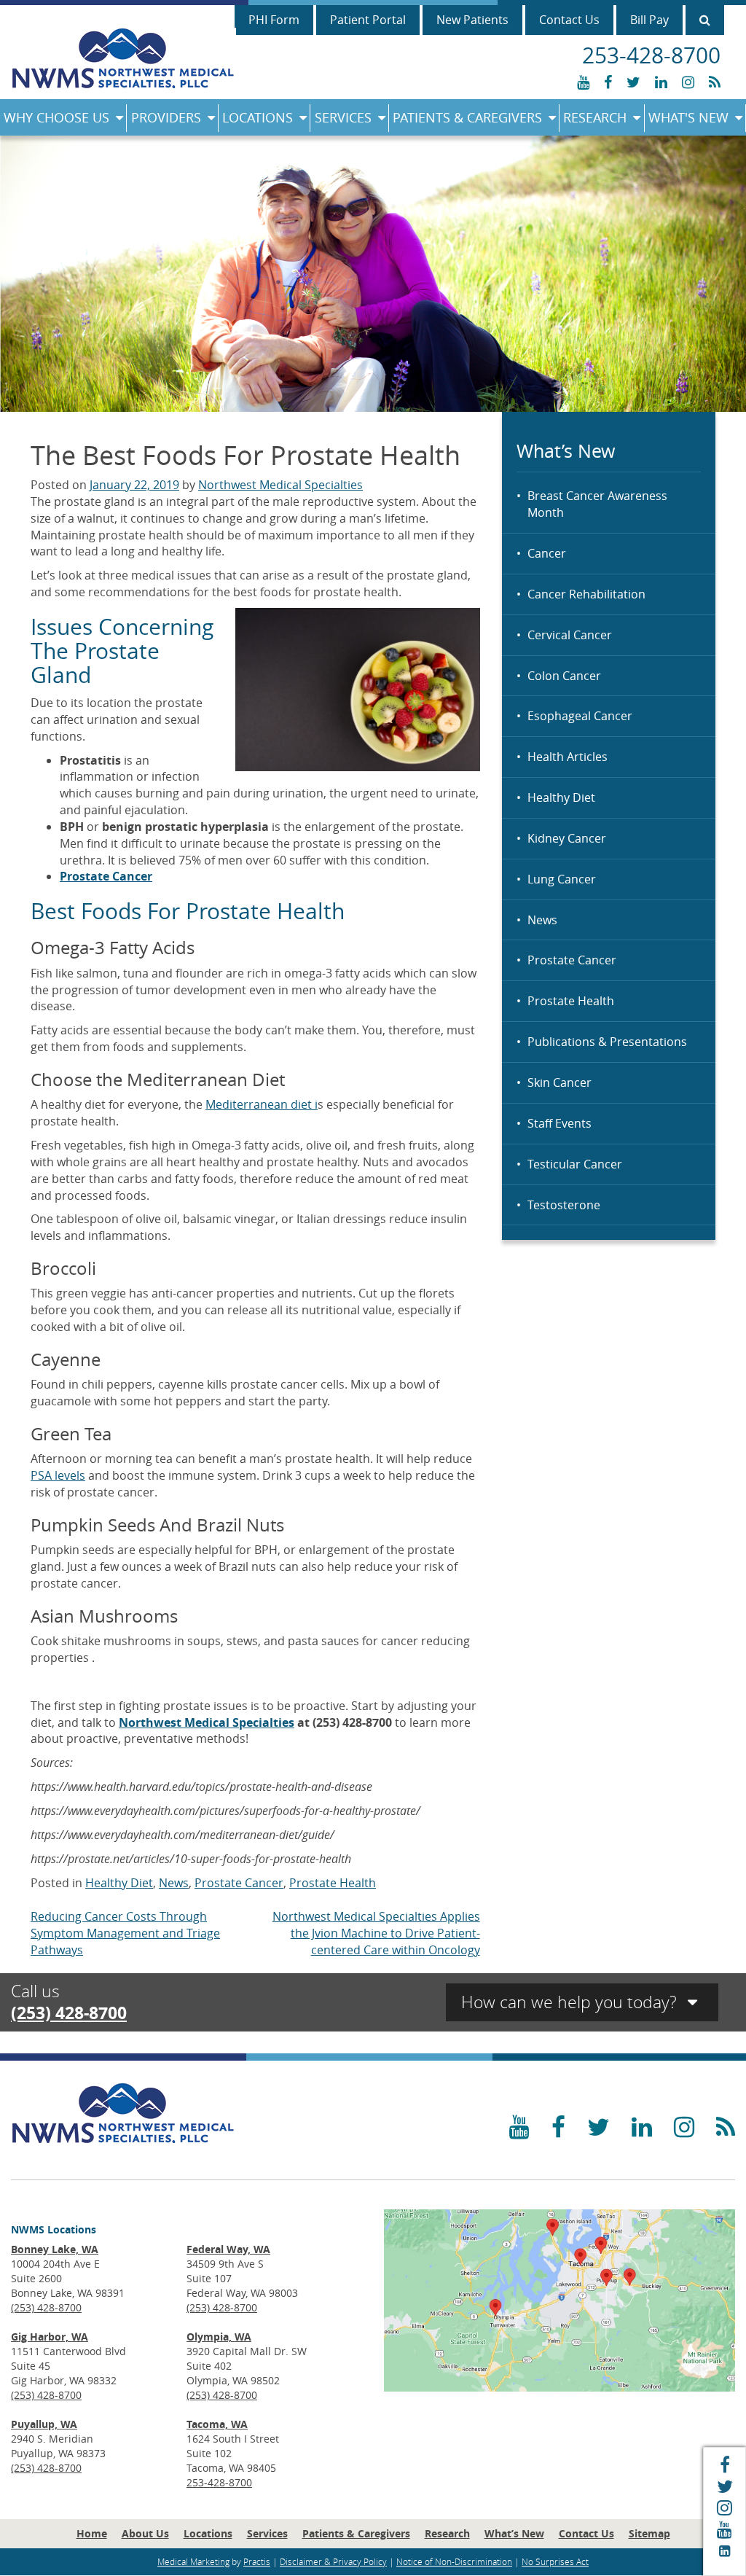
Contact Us (569, 20)
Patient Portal (368, 20)
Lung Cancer (562, 879)
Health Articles (568, 757)
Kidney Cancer (567, 838)
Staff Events (559, 1123)
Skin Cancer (559, 1082)
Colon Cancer (564, 676)
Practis (257, 2561)
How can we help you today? (571, 2002)
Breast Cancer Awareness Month (597, 504)
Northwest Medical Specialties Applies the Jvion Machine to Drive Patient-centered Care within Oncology (376, 1933)
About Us (145, 2533)
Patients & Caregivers (467, 117)
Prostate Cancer (572, 960)
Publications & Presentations (607, 1042)
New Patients (472, 20)
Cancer (547, 553)
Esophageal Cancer (580, 716)
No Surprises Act (555, 2561)
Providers (166, 117)
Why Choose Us (56, 117)
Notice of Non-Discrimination (454, 2561)
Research (595, 117)
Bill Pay (649, 20)
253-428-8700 (219, 2482)
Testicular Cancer (575, 1164)
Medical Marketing (193, 2561)
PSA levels (58, 1475)
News (542, 920)
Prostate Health (571, 1001)
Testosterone (564, 1205)
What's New (688, 117)
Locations (258, 117)
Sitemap (649, 2533)
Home (92, 2533)
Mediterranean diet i (262, 1104)
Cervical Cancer (570, 635)
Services (343, 117)
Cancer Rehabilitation (586, 594)
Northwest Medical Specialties (280, 485)
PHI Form (274, 20)
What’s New (514, 2533)
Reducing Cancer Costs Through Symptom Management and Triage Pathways (125, 1933)
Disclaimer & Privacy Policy (333, 2561)
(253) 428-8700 (69, 2013)
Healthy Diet (561, 797)
